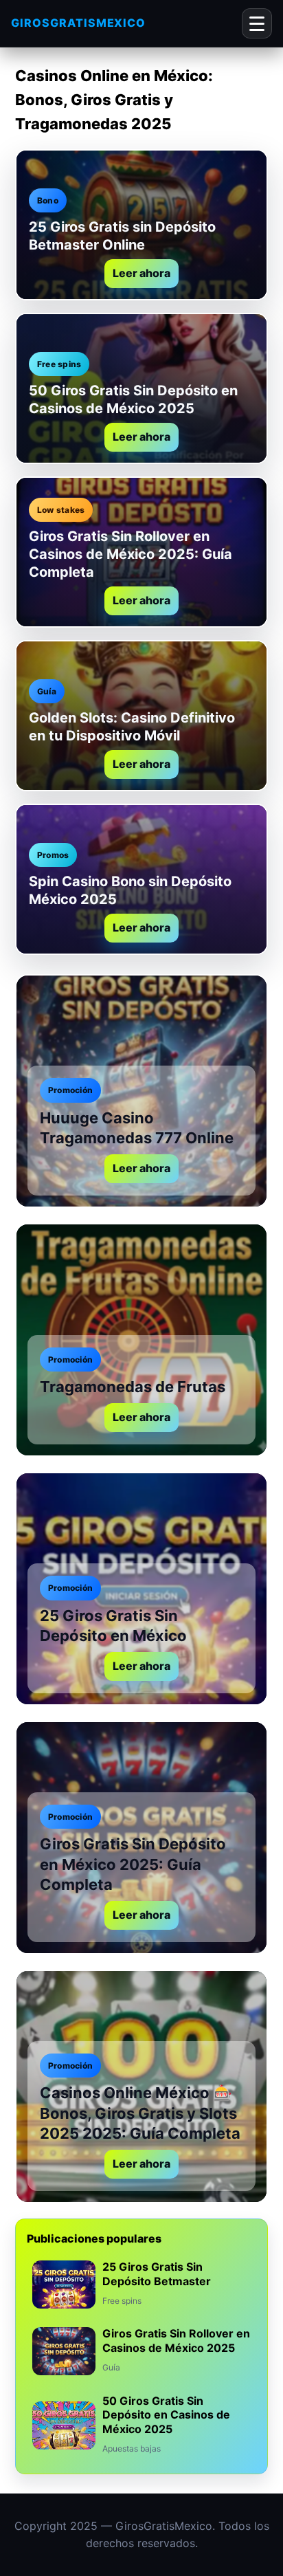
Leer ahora (141, 273)
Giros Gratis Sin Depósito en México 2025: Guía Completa (133, 1864)
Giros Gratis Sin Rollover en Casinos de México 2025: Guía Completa (131, 554)
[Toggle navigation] (257, 23)
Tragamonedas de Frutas (133, 1387)
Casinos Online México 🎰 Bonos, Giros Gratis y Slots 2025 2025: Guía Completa (140, 2113)
